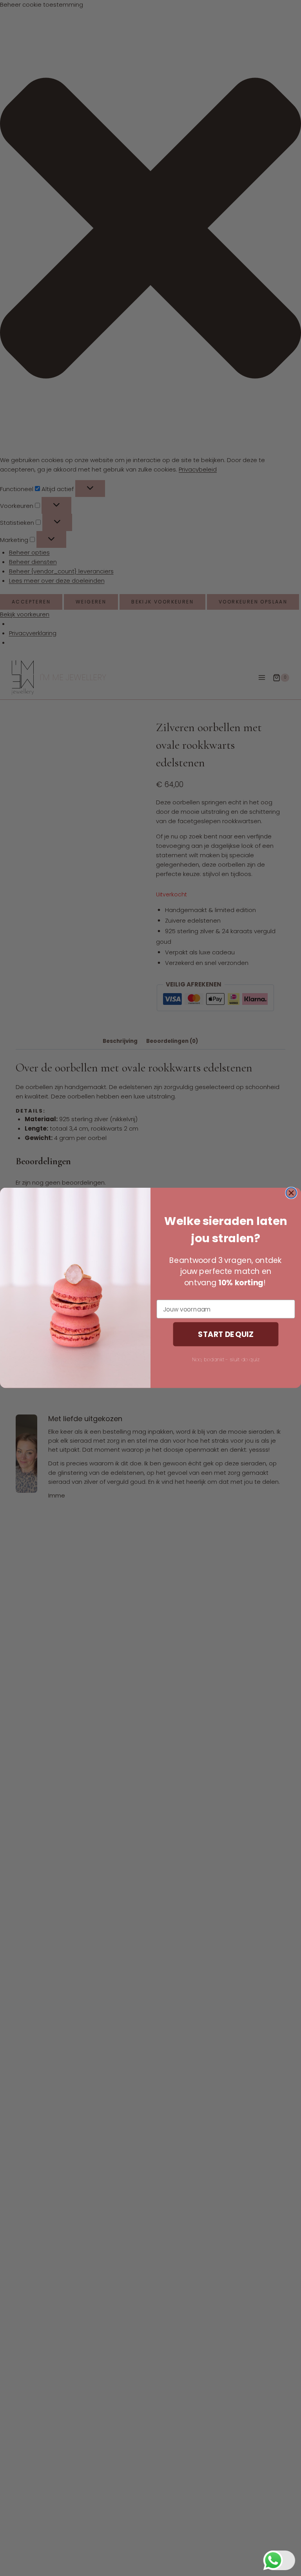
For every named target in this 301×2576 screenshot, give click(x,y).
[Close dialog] (291, 1193)
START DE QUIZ (226, 1334)
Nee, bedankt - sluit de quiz (226, 1359)
